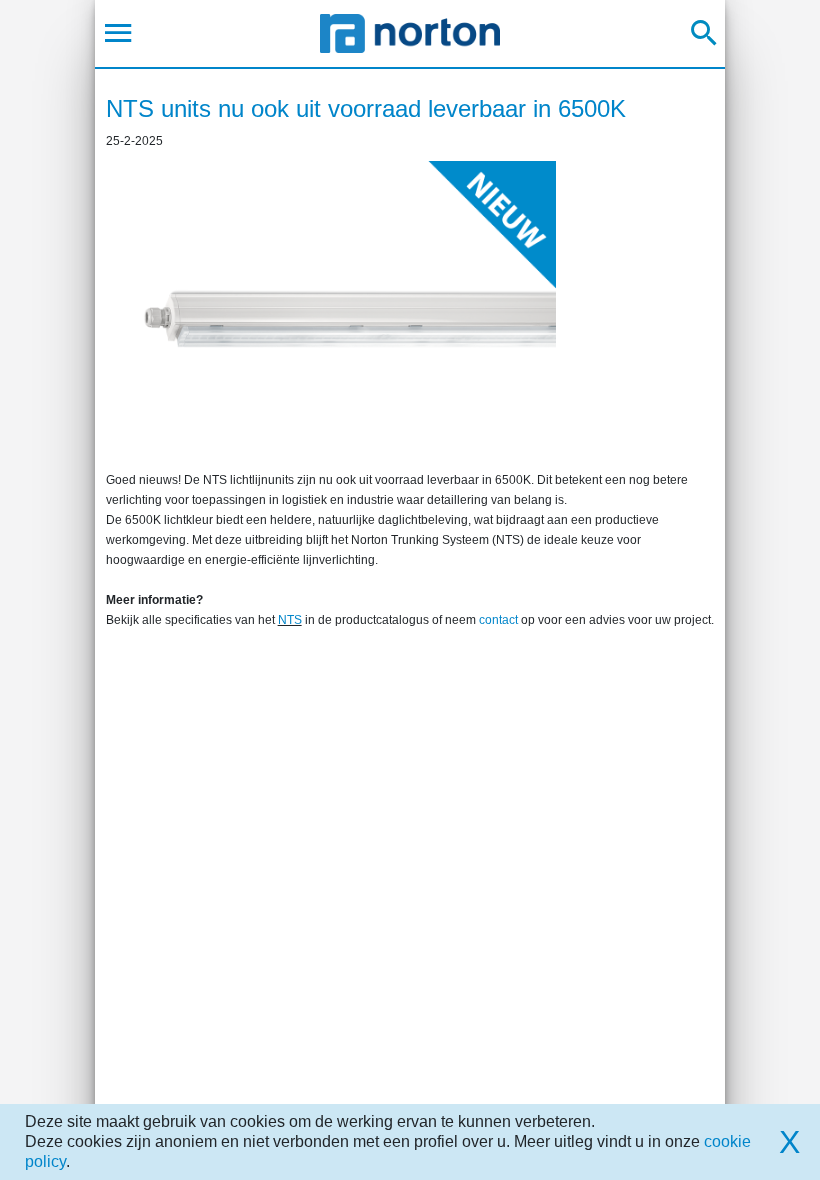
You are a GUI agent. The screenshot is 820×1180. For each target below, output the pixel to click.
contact (498, 620)
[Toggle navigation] (118, 33)
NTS (290, 620)
